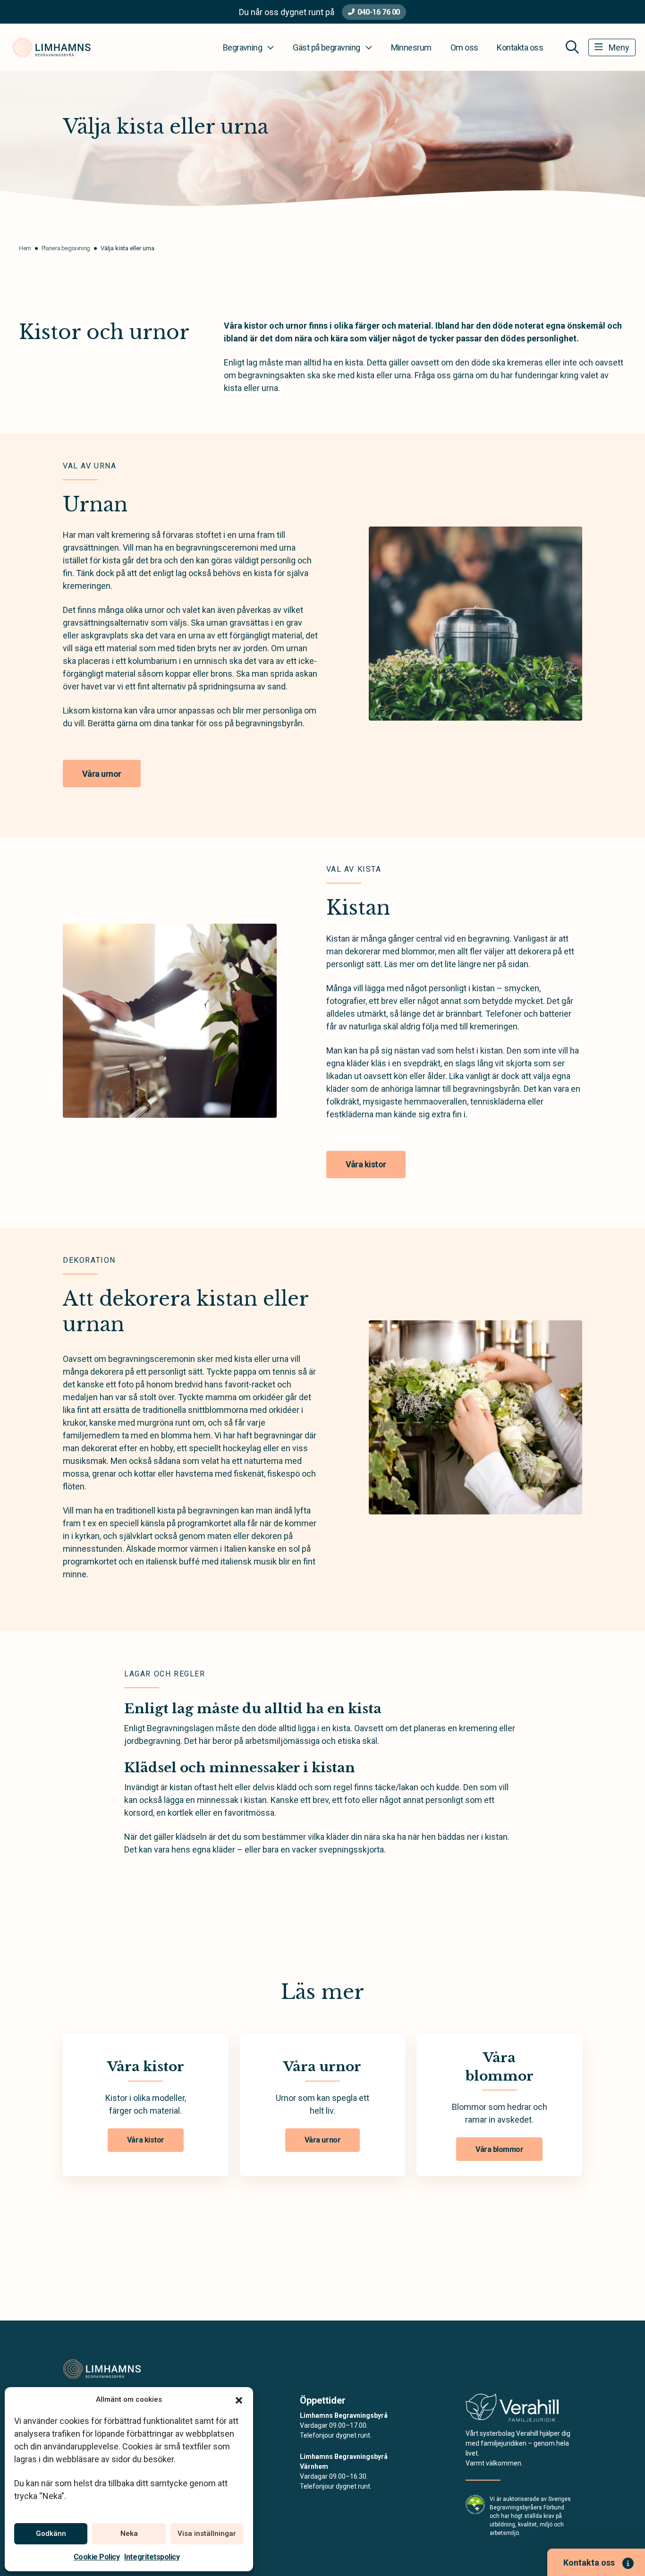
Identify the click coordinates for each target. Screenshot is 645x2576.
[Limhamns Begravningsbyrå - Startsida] (113, 2369)
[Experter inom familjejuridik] (512, 2410)
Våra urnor (102, 774)
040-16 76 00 (378, 12)
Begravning (243, 47)
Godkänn (51, 2533)
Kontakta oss (520, 47)
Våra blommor (499, 2149)
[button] (239, 2399)
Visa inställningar (207, 2533)
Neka (129, 2533)
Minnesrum (411, 47)
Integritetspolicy (152, 2557)
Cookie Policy (97, 2557)
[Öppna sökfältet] (572, 47)
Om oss (464, 47)
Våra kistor (366, 1164)
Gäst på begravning (326, 47)
